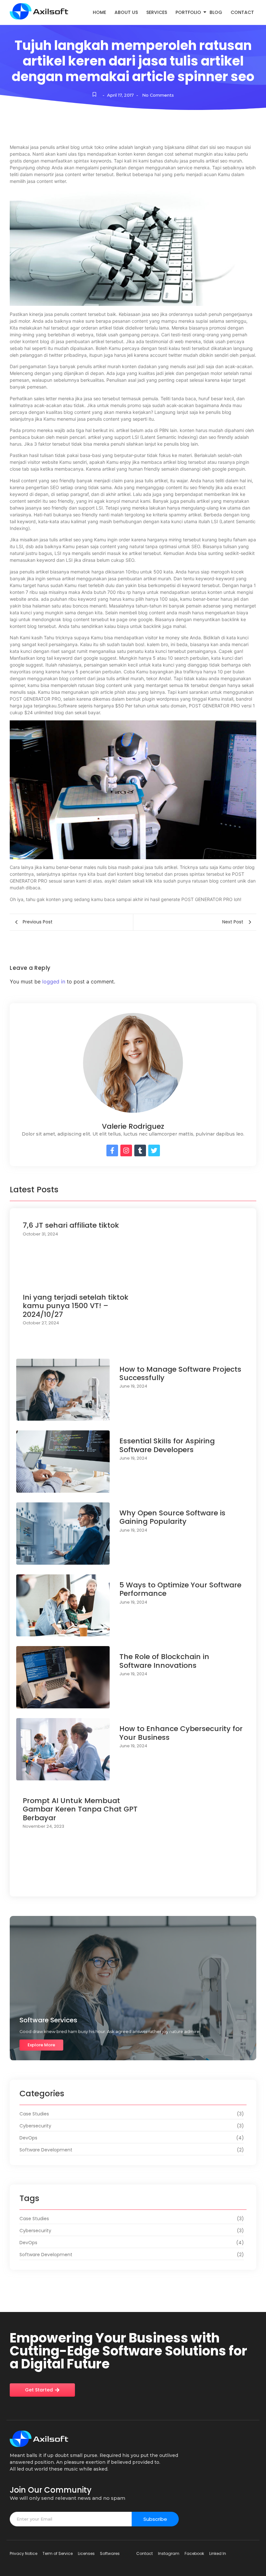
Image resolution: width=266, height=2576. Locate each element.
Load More (133, 1884)
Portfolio (188, 12)
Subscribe (155, 2519)
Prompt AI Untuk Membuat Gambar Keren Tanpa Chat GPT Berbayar (80, 1809)
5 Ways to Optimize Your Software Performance (180, 1589)
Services (157, 12)
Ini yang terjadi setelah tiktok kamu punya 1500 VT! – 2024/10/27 (76, 1306)
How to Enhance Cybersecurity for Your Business (181, 1733)
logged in (54, 981)
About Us (126, 12)
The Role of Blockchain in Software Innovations (164, 1661)
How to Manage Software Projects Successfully (180, 1374)
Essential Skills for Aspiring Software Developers (167, 1445)
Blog (216, 12)
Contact (242, 12)
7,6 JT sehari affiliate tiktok (71, 1225)
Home (99, 12)
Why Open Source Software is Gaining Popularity (172, 1517)
